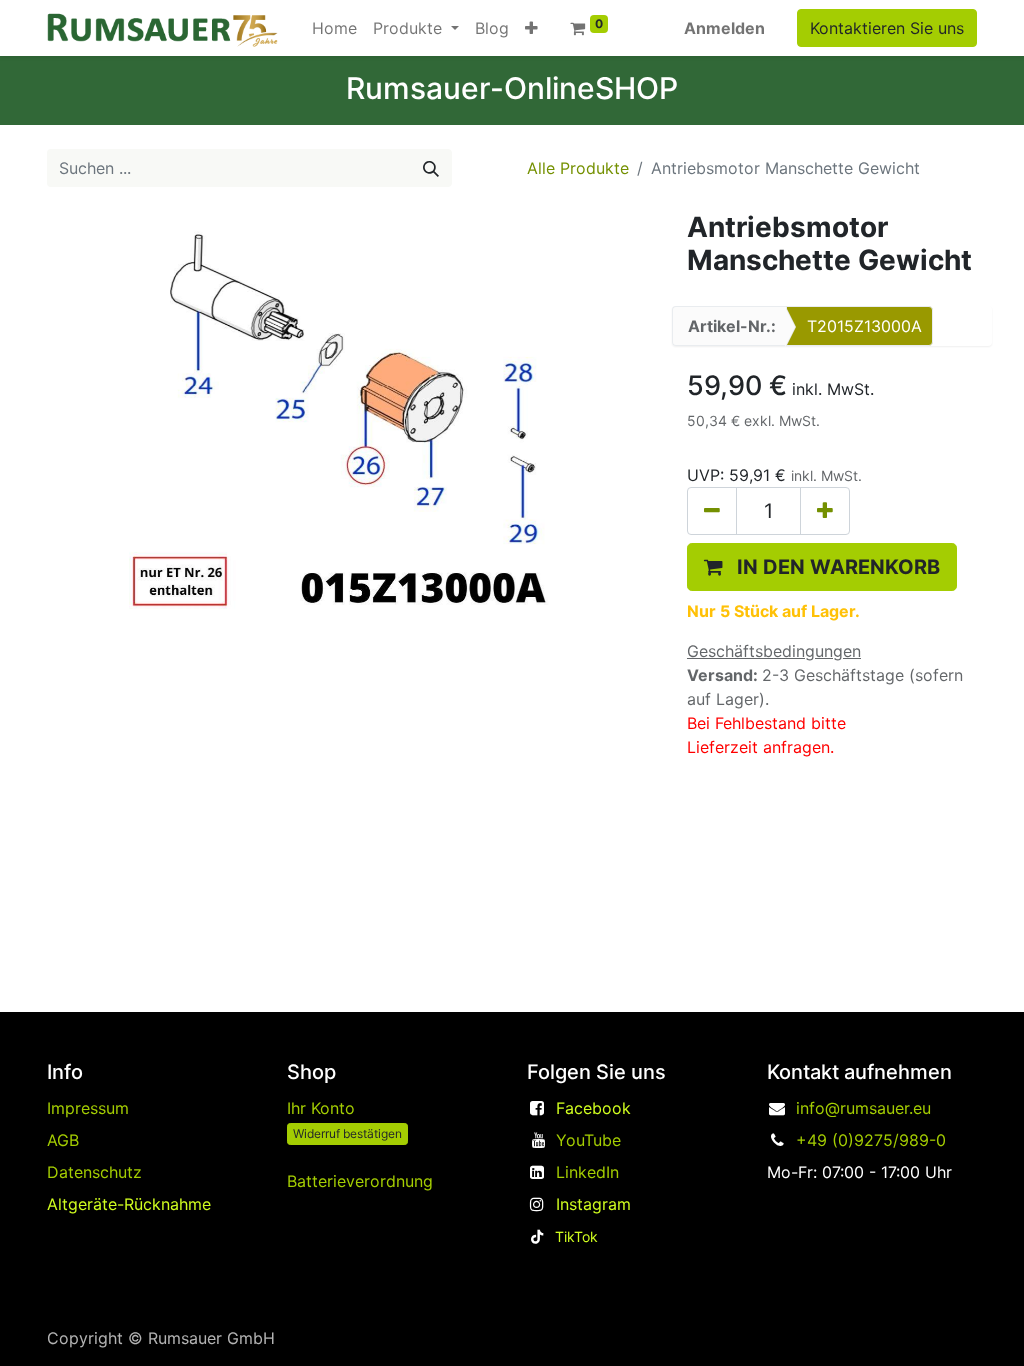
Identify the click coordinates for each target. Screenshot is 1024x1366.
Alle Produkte (578, 168)
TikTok (576, 1236)
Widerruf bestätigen (347, 1133)
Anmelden (724, 28)
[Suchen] (431, 168)
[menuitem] (334, 28)
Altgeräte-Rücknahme (129, 1204)
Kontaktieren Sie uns (887, 28)
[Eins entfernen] (712, 511)
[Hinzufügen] (825, 511)
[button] (531, 28)
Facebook (593, 1108)
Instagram (593, 1204)
